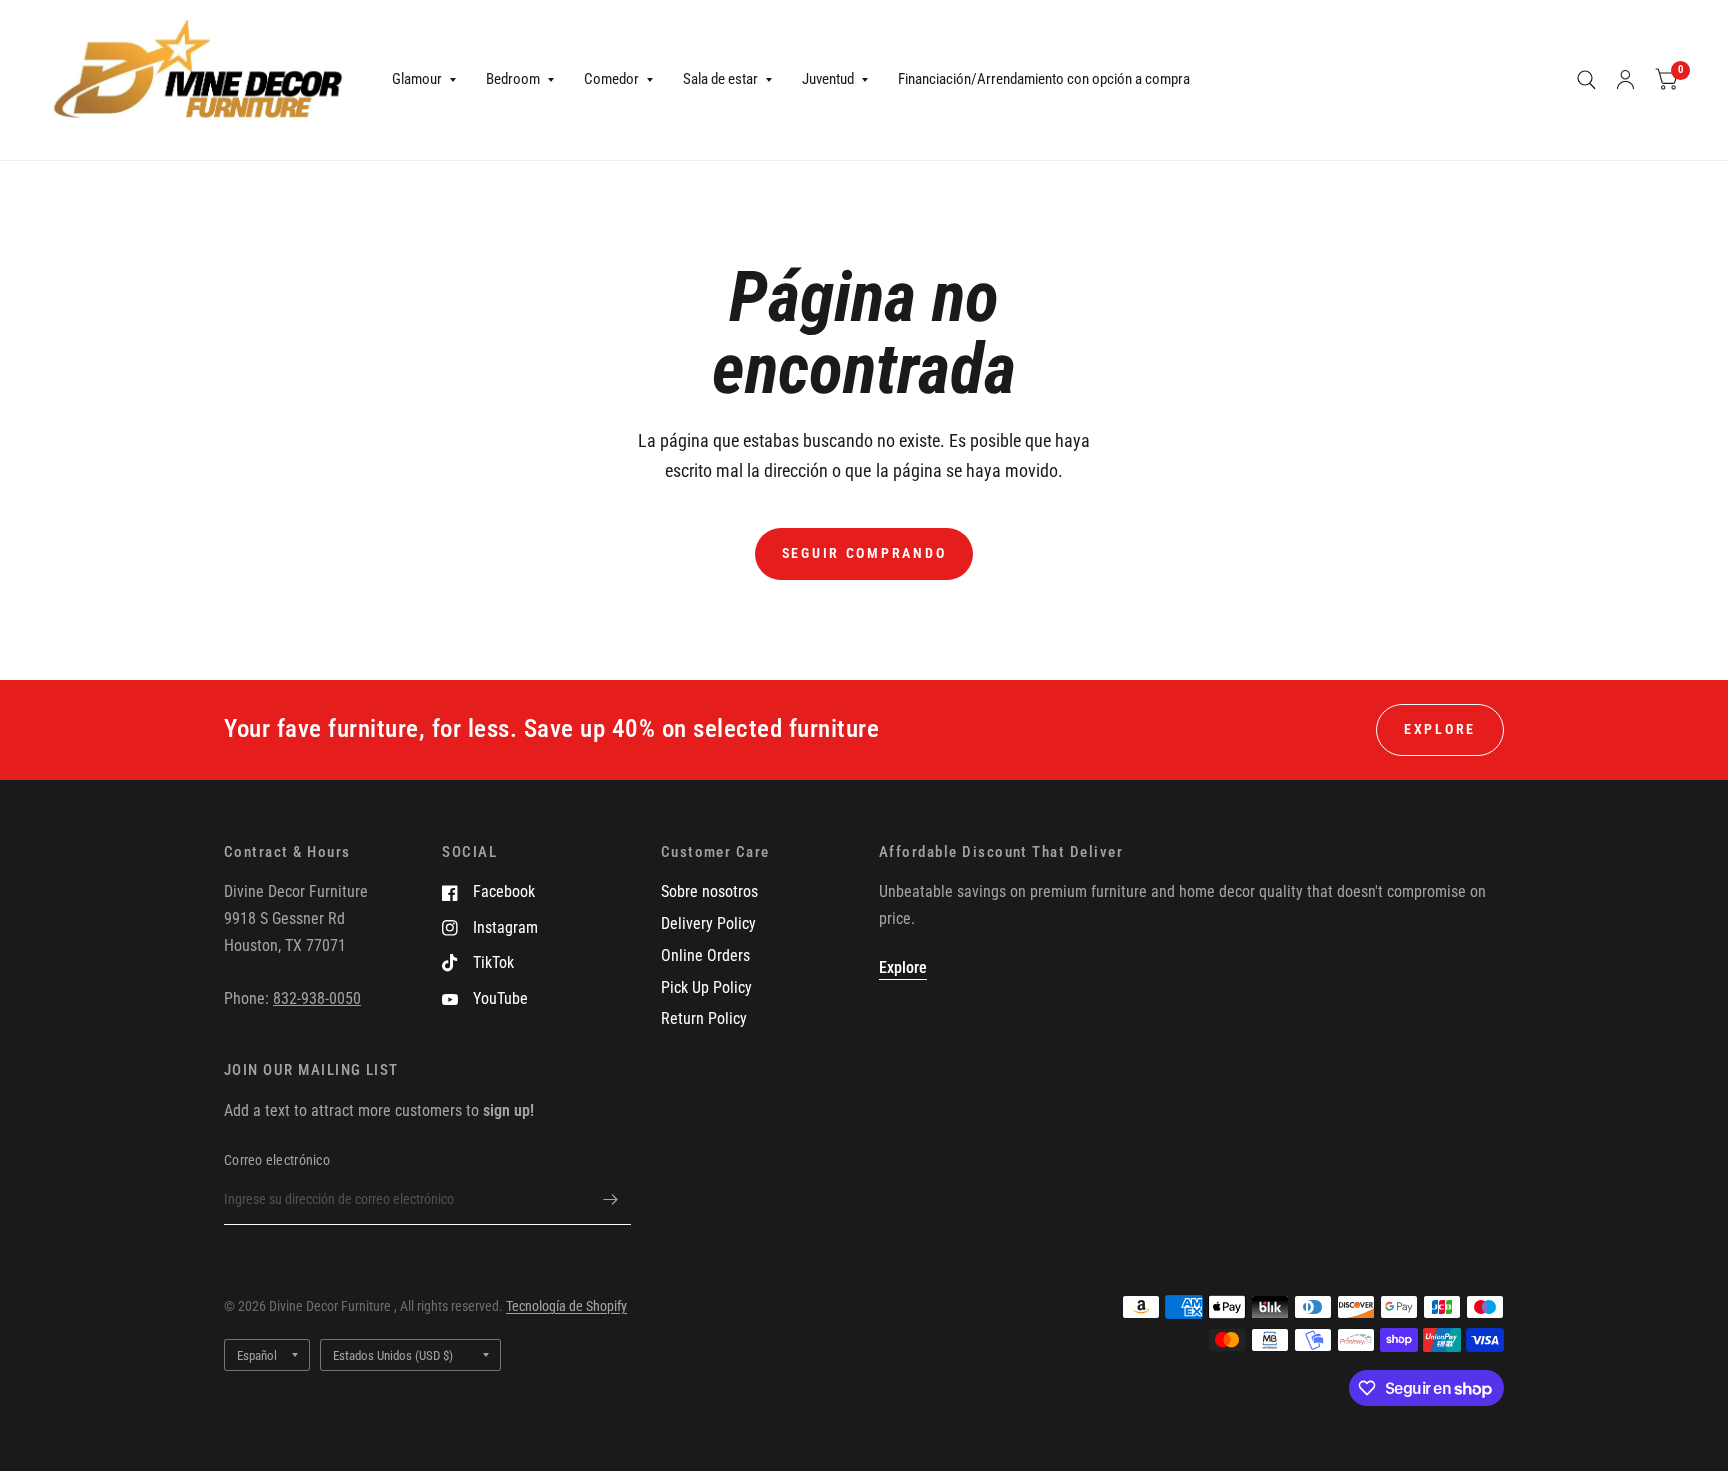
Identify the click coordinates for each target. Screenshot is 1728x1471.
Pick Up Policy (706, 987)
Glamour (417, 79)
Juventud (828, 79)
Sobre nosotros (709, 891)
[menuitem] (424, 80)
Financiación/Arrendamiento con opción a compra (1044, 79)
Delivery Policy (708, 923)
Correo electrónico (277, 1160)
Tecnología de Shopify (566, 1306)
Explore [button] (1440, 729)
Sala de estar (720, 79)
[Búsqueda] (1586, 80)
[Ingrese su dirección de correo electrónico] (611, 1199)
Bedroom (513, 79)
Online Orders (705, 955)
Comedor (611, 79)
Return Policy (704, 1018)
